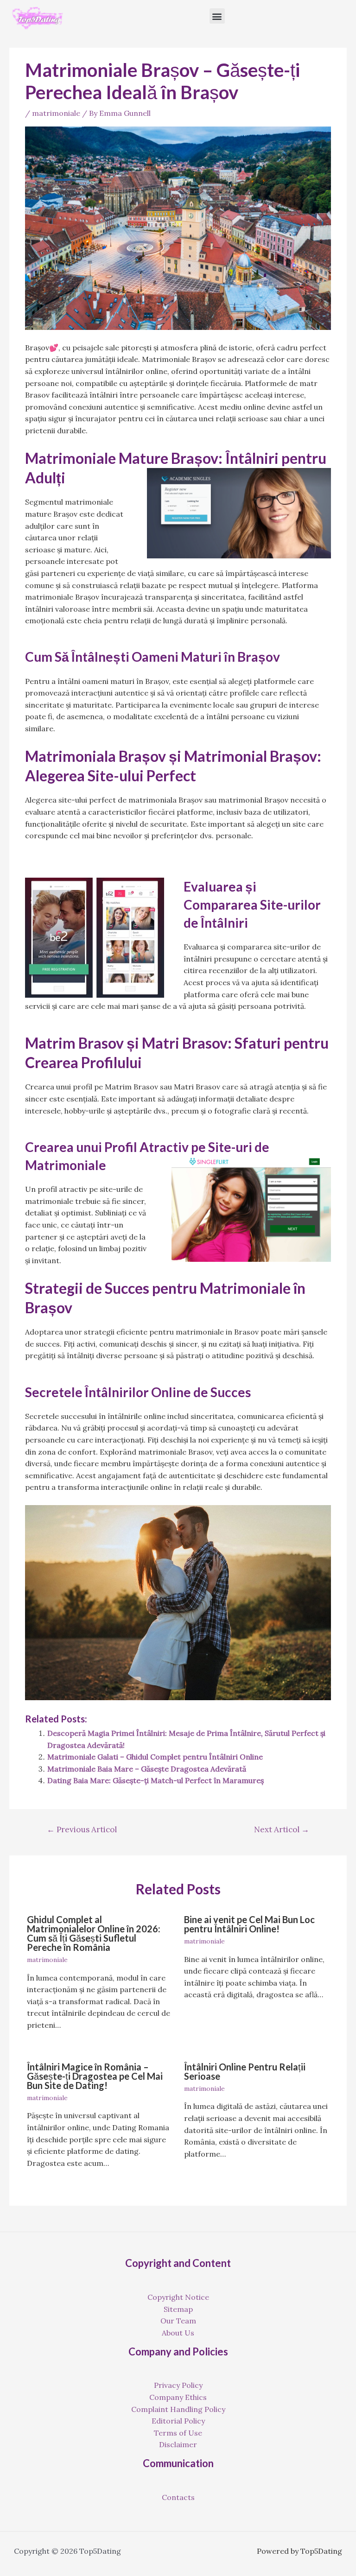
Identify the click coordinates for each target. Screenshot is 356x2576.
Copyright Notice (178, 2297)
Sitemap (178, 2309)
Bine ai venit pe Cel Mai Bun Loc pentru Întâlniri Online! (249, 1924)
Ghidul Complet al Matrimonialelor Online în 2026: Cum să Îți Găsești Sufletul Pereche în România (94, 1933)
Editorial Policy (178, 2421)
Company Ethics (178, 2397)
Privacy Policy (178, 2385)
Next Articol (282, 1829)
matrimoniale (56, 113)
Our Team (178, 2321)
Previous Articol (82, 1829)
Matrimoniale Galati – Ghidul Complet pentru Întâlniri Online (155, 1757)
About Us (178, 2333)
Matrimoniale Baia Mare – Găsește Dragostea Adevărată (147, 1769)
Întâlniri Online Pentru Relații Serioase (245, 2071)
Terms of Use (178, 2433)
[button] (217, 16)
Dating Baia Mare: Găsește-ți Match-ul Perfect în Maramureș (156, 1780)
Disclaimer (178, 2444)
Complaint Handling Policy (178, 2409)
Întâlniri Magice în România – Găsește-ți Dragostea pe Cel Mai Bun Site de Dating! (95, 2076)
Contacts (178, 2497)
